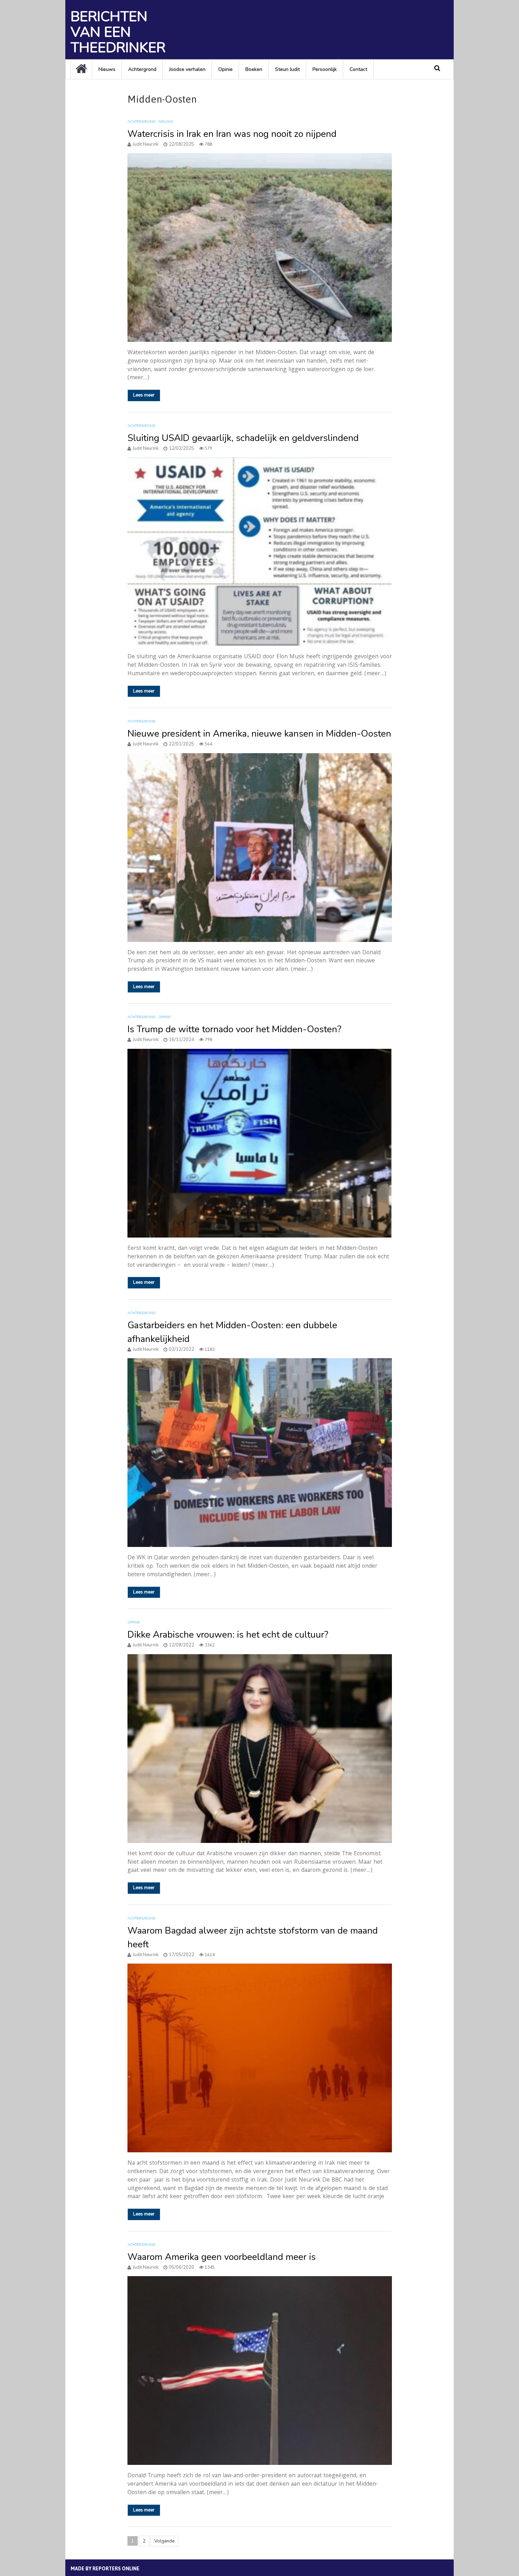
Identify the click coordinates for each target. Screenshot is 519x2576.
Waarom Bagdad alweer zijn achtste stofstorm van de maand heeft (253, 1937)
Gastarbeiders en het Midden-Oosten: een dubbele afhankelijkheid (232, 1332)
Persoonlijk (325, 69)
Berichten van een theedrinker (118, 32)
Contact (358, 69)
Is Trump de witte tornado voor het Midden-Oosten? (234, 1029)
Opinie (225, 69)
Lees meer (144, 395)
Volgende (164, 2541)
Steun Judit (287, 69)
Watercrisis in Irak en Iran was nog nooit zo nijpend (232, 134)
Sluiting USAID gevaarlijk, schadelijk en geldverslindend (243, 438)
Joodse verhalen (187, 69)
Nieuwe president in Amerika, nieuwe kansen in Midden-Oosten (259, 734)
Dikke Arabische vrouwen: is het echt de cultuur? (228, 1635)
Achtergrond (142, 69)
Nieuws (107, 69)
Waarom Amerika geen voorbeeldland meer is (222, 2257)
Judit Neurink (146, 144)
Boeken (254, 69)
